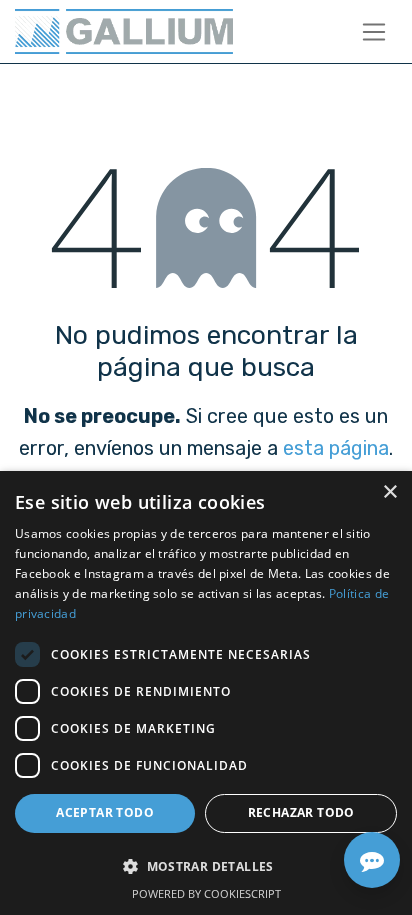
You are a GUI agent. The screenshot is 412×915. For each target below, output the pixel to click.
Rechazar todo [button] (301, 812)
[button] (206, 866)
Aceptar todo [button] (105, 812)
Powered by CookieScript (206, 893)
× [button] (389, 492)
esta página (336, 448)
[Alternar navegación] (374, 31)
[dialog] (206, 693)
